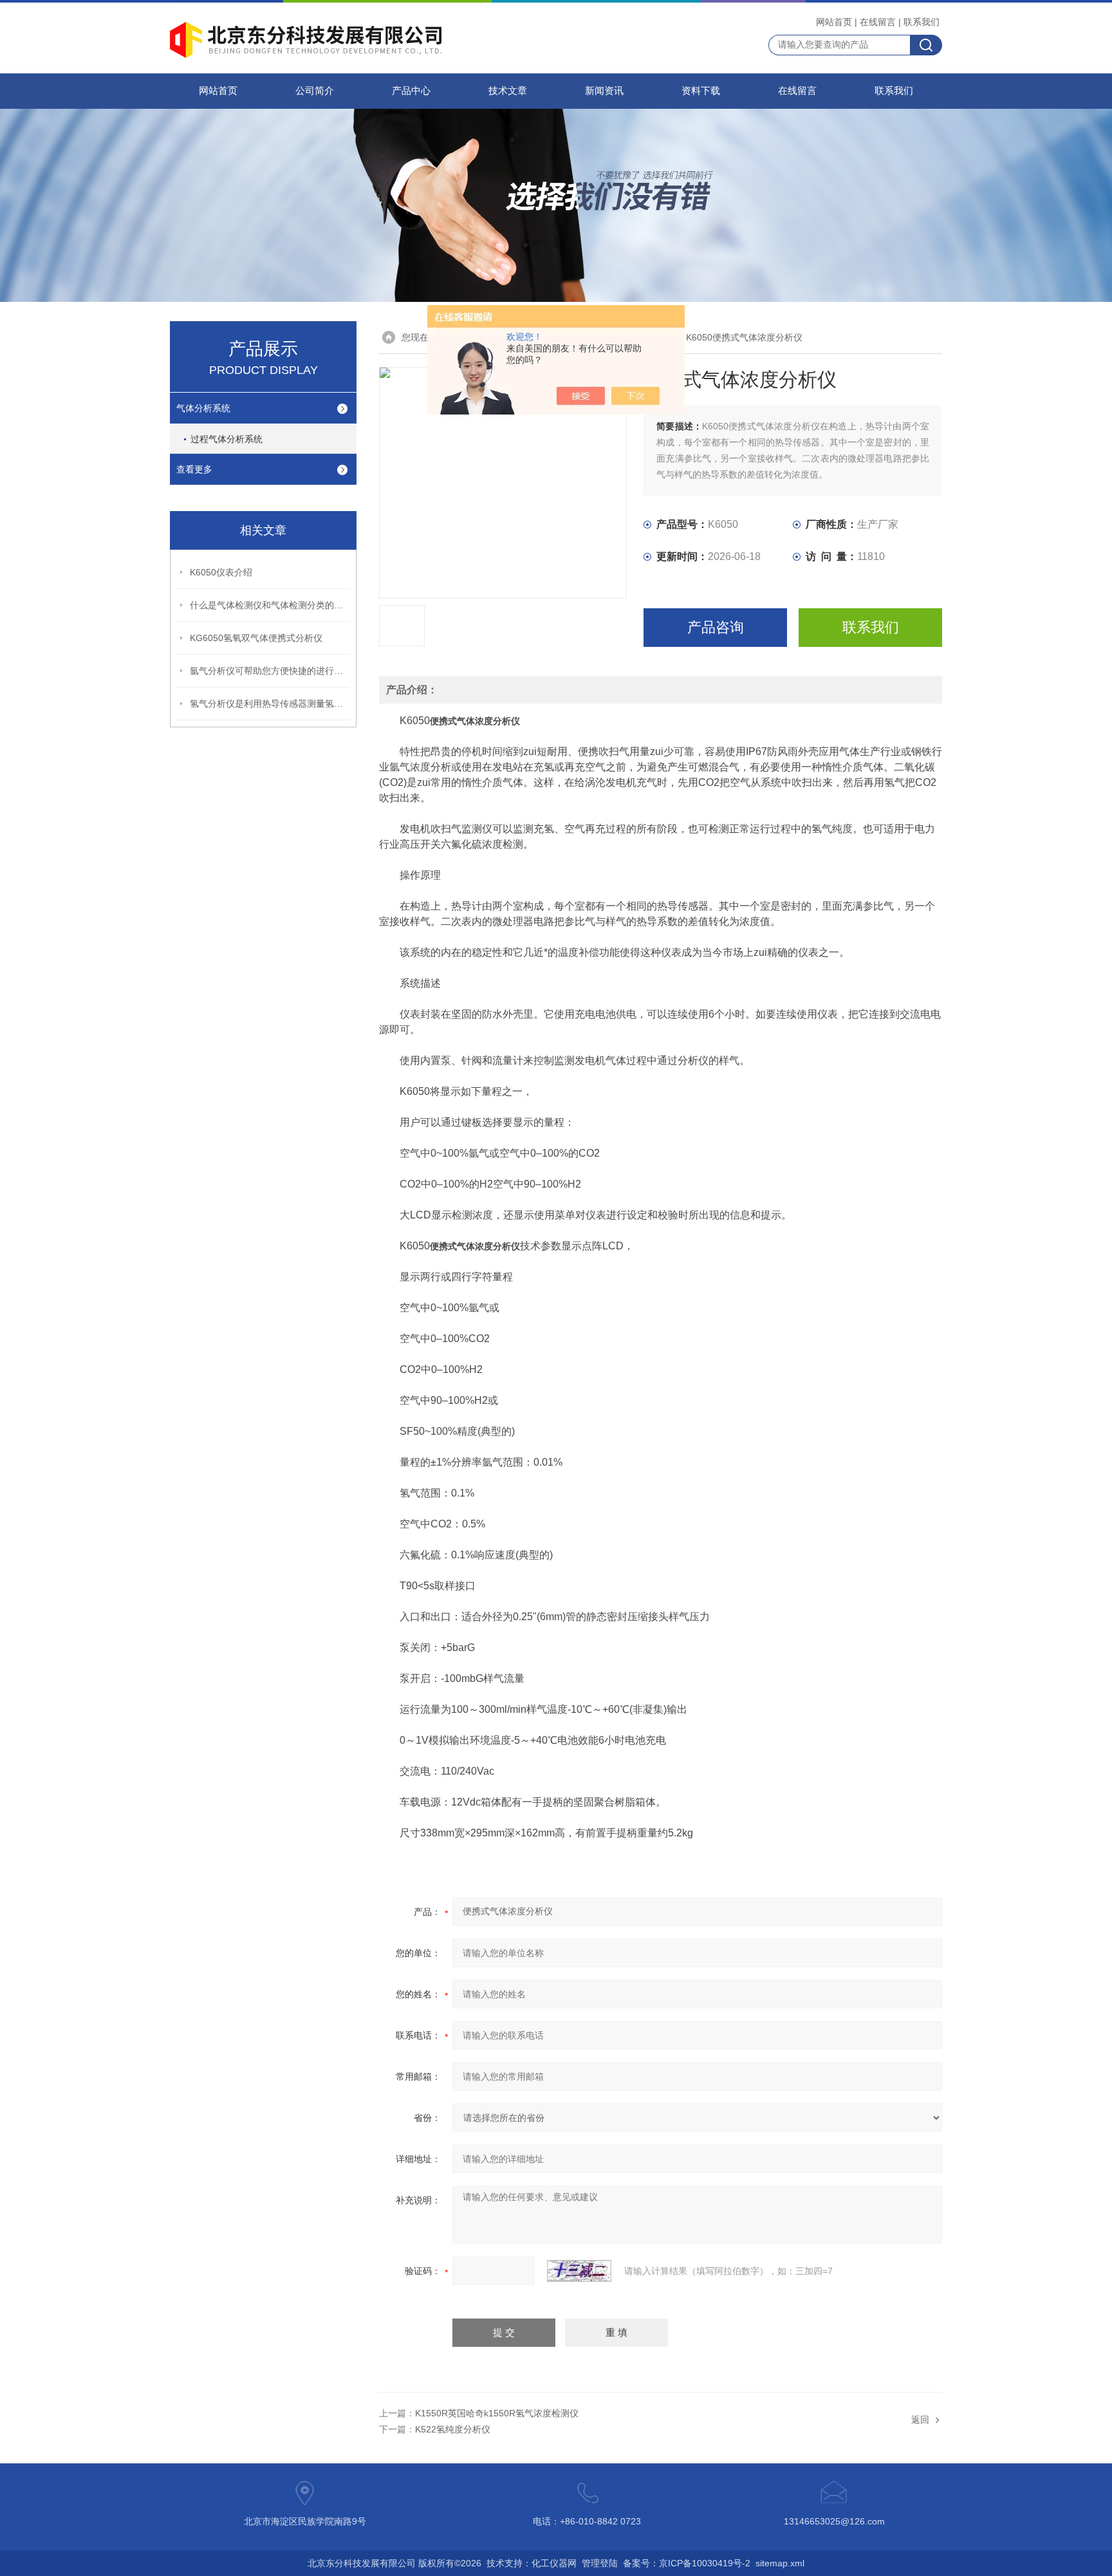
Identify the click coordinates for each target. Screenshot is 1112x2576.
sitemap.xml (780, 2563)
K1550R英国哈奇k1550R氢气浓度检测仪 (497, 2413)
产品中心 (411, 91)
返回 (920, 2420)
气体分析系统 (203, 408)
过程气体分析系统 (227, 439)
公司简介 (315, 91)
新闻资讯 (604, 91)
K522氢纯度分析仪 (453, 2429)
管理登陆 (600, 2563)
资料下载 (701, 91)
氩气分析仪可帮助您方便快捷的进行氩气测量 (270, 671)
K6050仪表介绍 (221, 572)
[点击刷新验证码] (579, 2271)
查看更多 (194, 469)
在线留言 (878, 22)
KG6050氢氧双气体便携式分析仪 (256, 638)
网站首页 (834, 22)
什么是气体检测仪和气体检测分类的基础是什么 (270, 605)
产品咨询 (716, 627)
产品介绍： (412, 690)
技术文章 (508, 91)
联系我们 (922, 22)
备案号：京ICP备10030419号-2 (687, 2563)
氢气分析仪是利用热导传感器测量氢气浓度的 (270, 704)
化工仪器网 (554, 2563)
